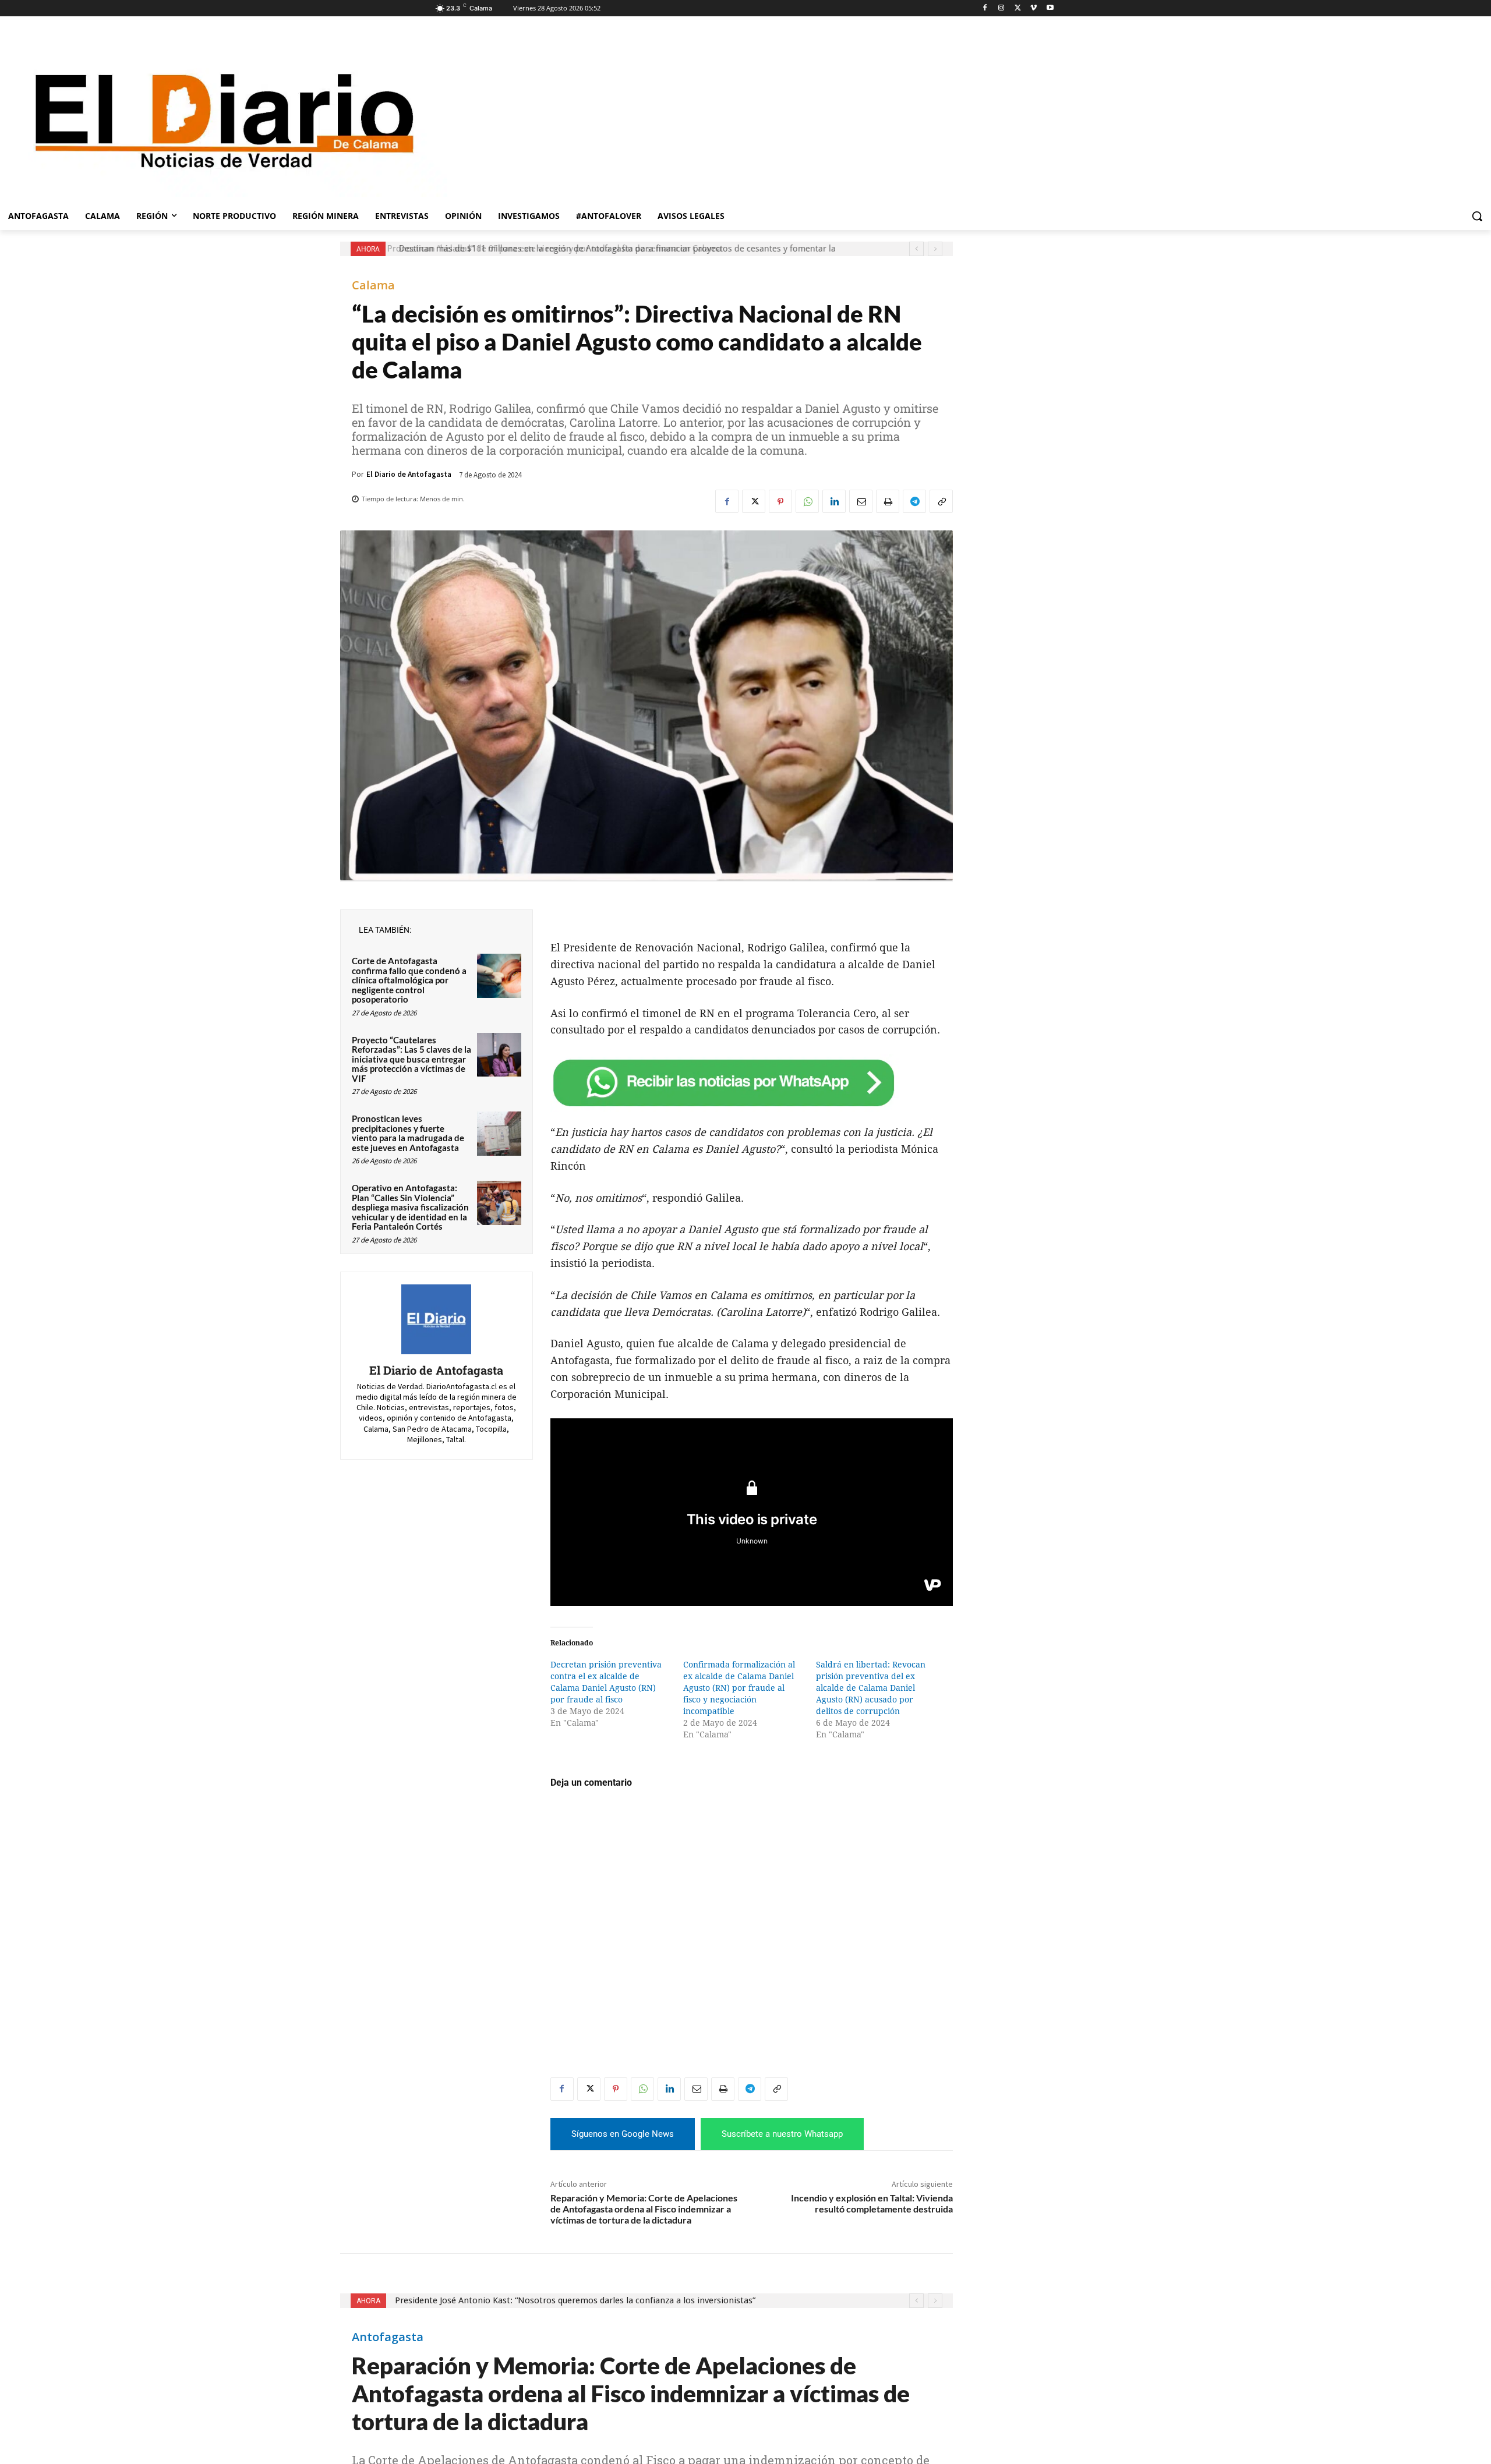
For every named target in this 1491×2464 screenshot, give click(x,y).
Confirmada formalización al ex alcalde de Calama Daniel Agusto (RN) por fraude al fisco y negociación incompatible (739, 1688)
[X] (1018, 8)
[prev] (916, 249)
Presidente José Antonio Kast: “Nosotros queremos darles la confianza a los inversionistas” (574, 249)
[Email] (861, 501)
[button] (1477, 216)
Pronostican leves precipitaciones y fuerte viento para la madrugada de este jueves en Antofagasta (408, 1133)
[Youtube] (1050, 8)
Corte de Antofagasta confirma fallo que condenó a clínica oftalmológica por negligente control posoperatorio (409, 980)
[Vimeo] (1034, 8)
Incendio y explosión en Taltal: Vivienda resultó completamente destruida (872, 2203)
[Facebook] (985, 8)
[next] (935, 249)
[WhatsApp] (807, 501)
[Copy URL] (941, 501)
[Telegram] (914, 501)
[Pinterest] (780, 501)
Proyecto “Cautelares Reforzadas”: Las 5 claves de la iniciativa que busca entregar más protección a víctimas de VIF (411, 1059)
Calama (373, 285)
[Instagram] (1001, 8)
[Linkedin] (834, 501)
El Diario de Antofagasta (409, 474)
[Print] (888, 501)
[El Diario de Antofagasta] (436, 1319)
